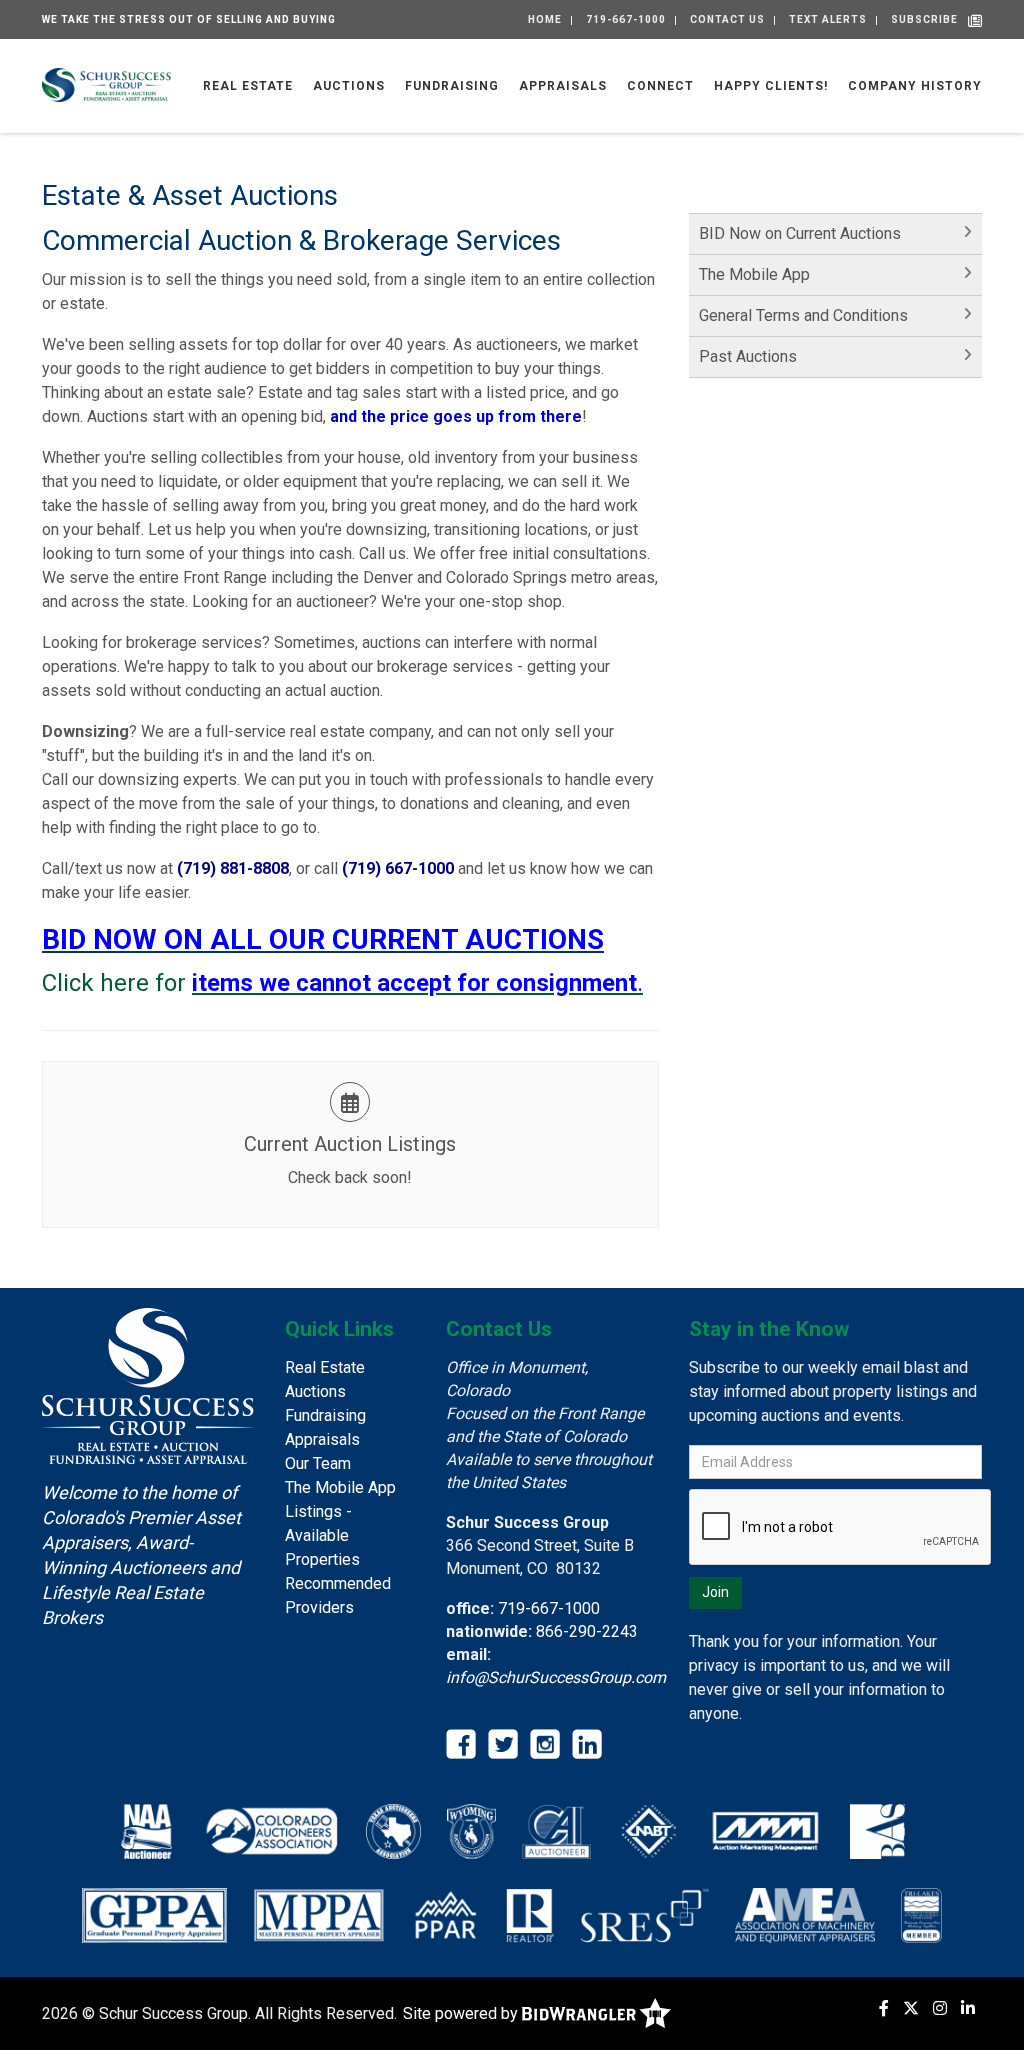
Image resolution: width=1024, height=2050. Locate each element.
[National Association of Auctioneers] (146, 1831)
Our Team (318, 1463)
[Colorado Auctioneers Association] (270, 1831)
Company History (915, 86)
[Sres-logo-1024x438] (644, 1915)
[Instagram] (940, 2008)
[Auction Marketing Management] (765, 1831)
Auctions (349, 86)
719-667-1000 (626, 19)
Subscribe (924, 19)
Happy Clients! (771, 86)
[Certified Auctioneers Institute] (556, 1831)
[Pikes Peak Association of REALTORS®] (445, 1915)
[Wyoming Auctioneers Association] (472, 1831)
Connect (660, 86)
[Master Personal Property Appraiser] (319, 1915)
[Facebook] (884, 2008)
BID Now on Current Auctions (800, 233)
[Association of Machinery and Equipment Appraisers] (805, 1915)
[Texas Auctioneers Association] (393, 1831)
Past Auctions (748, 356)
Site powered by (462, 2013)
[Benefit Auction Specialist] (877, 1831)
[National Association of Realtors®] (530, 1915)
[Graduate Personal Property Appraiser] (154, 1915)
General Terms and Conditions (803, 315)
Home (545, 19)
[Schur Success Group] (106, 83)
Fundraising (452, 86)
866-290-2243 (587, 1631)
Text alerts (828, 19)
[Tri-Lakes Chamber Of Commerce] (921, 1915)
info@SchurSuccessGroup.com (556, 1677)
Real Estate (248, 86)
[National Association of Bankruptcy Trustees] (649, 1831)
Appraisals (563, 86)
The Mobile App (754, 274)
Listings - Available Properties (322, 1535)
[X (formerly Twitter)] (911, 2008)
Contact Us (727, 19)
